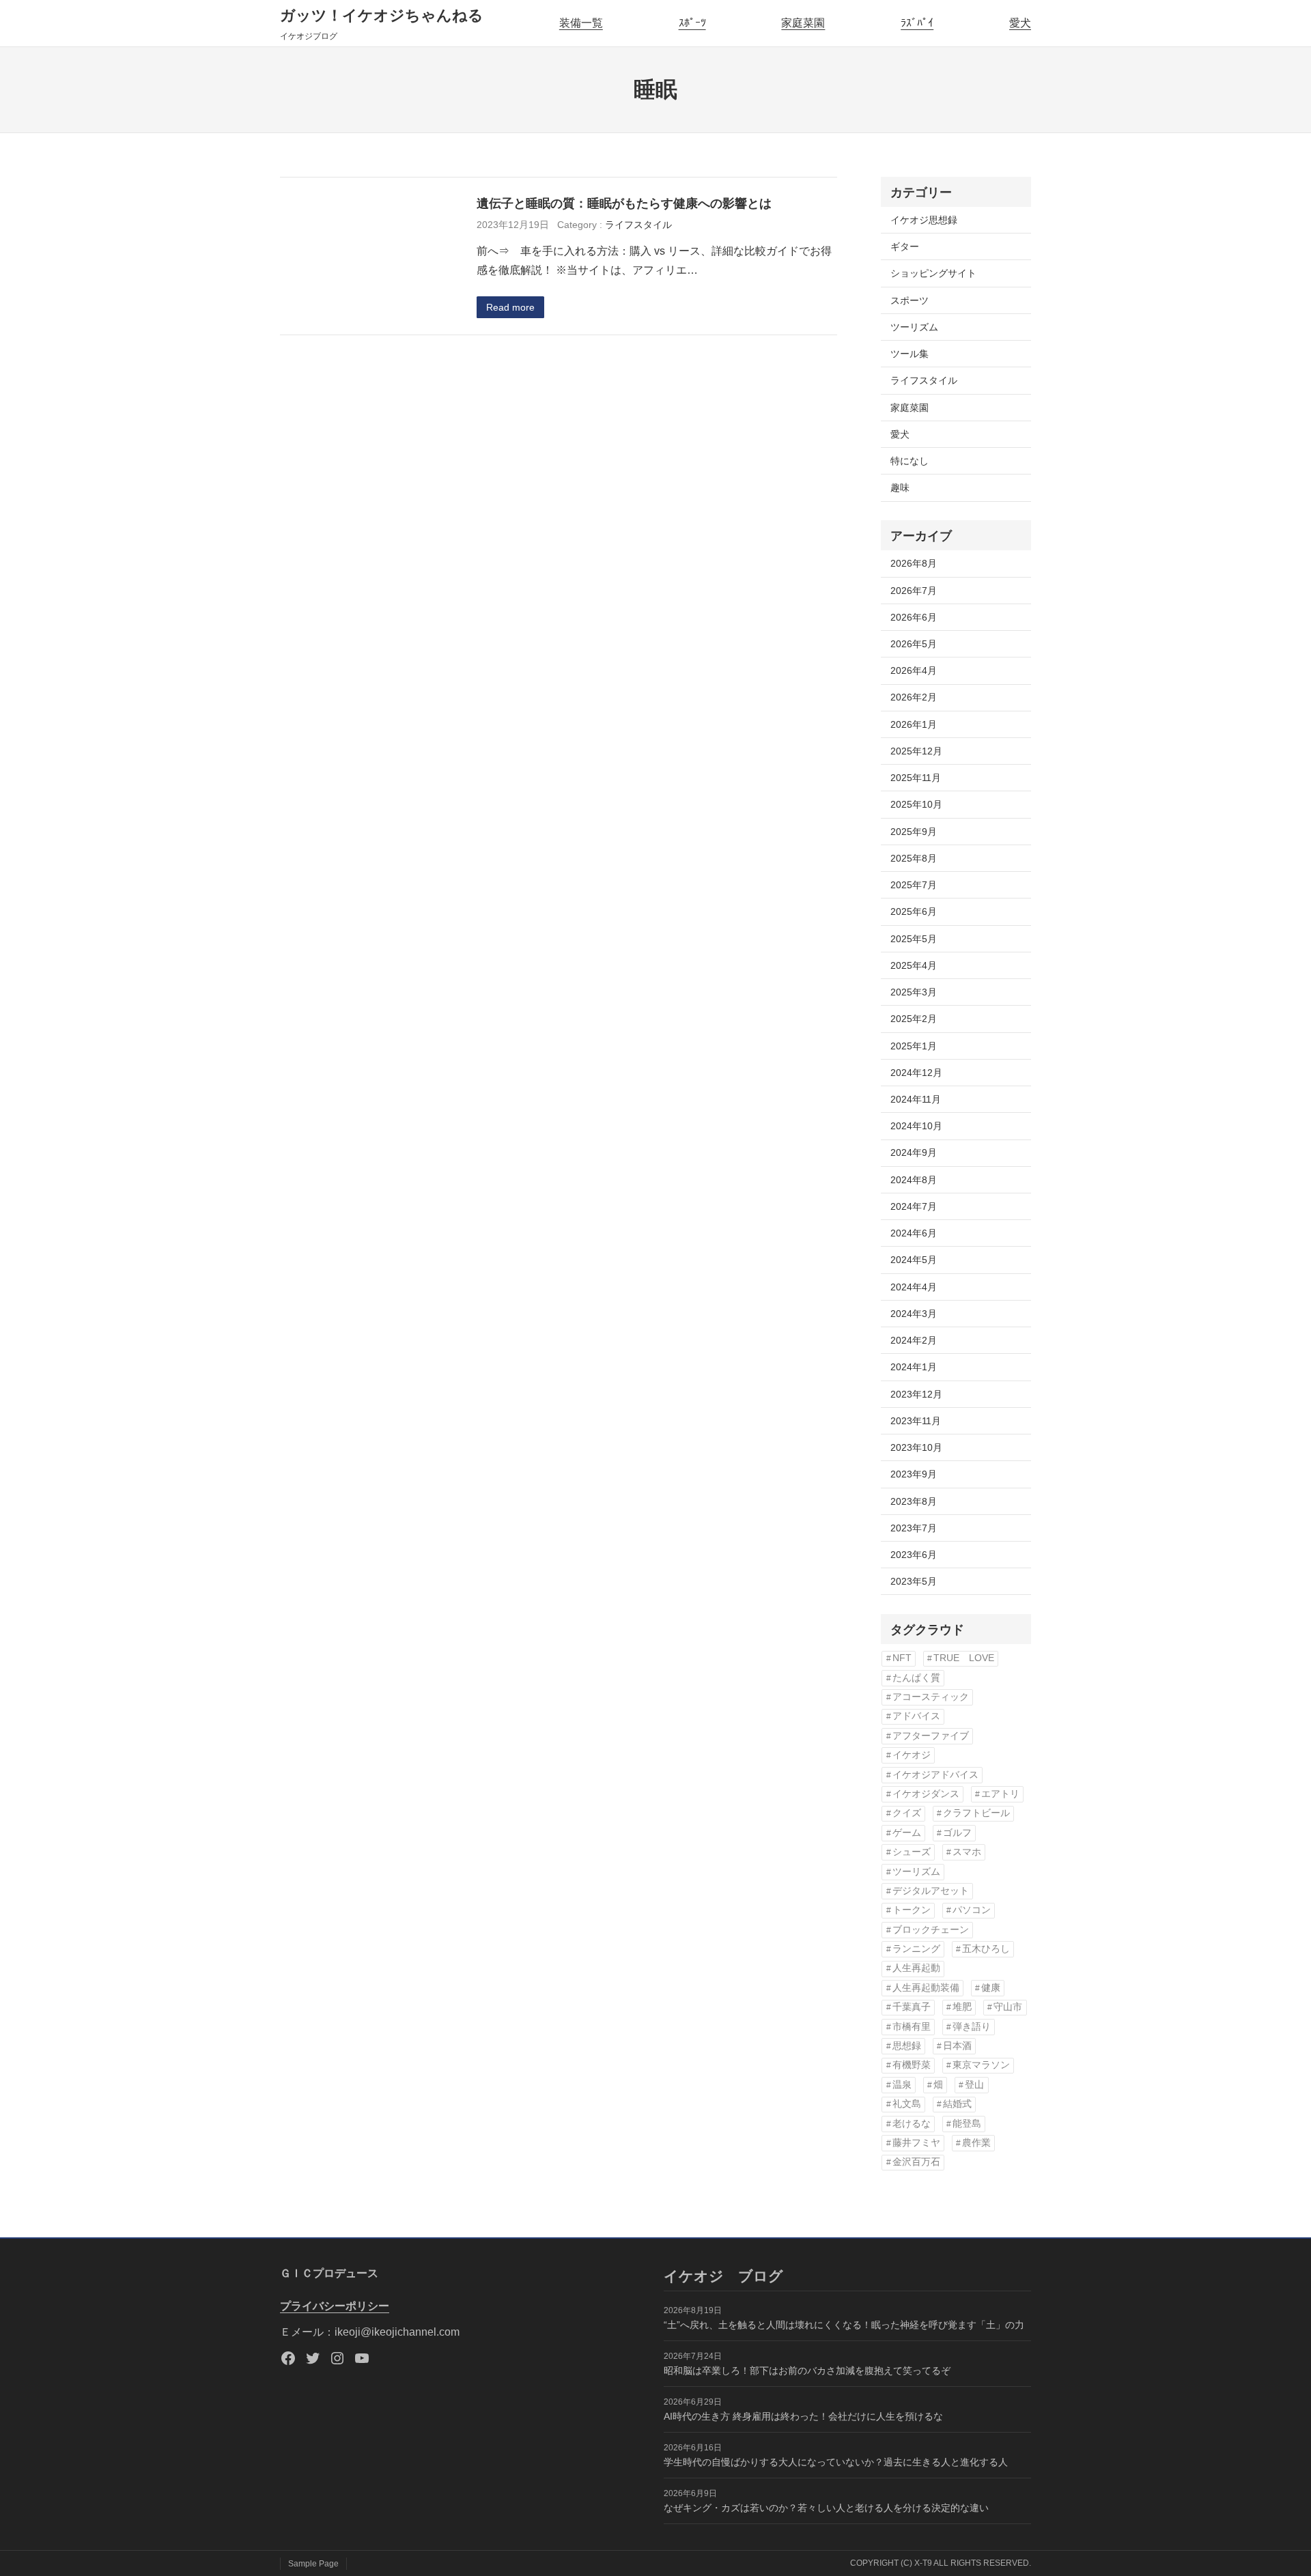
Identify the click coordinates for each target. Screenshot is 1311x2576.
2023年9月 (914, 1474)
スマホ (967, 1852)
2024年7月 (914, 1206)
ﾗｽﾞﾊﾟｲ (917, 23)
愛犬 (1020, 23)
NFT (902, 1658)
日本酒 (957, 2046)
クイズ (907, 1813)
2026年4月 (914, 670)
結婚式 (957, 2104)
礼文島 (907, 2104)
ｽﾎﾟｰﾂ (692, 23)
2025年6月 (914, 911)
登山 (974, 2085)
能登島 (967, 2124)
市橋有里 (912, 2027)
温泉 (902, 2085)
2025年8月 (914, 858)
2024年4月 (914, 1287)
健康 (991, 1988)
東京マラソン (981, 2065)
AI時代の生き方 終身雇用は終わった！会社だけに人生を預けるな (803, 2416)
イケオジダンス (926, 1794)
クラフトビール (976, 1813)
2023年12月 (916, 1394)
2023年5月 (914, 1581)
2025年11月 (916, 778)
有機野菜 (912, 2065)
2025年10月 (916, 804)
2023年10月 (916, 1447)
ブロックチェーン (931, 1930)
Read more (510, 307)
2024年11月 (916, 1099)
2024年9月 (914, 1152)
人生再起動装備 (926, 1988)
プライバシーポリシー (335, 2306)
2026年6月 (914, 617)
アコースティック (931, 1697)
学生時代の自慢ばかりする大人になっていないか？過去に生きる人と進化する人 (836, 2462)
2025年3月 (914, 992)
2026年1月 (914, 724)
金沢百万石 (916, 2162)
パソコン (972, 1910)
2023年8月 (914, 1501)
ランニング (916, 1949)
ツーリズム (914, 327)
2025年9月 (914, 832)
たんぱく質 (916, 1678)
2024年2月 (914, 1340)
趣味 (900, 487)
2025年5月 (914, 939)
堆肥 (962, 2007)
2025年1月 (914, 1046)
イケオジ (912, 1755)
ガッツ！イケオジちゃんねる (382, 15)
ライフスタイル (638, 225)
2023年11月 (916, 1421)
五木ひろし (986, 1949)
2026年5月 (914, 644)
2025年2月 (914, 1019)
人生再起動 (916, 1968)
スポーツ (910, 300)
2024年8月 (914, 1180)
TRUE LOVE (964, 1658)
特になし (910, 461)
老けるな (912, 2124)
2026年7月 (914, 591)
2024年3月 (914, 1314)
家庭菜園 (803, 23)
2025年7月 (914, 885)
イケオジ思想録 (924, 220)
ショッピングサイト (933, 273)
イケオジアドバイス (935, 1775)
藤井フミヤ (916, 2143)
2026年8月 (914, 563)
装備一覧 (581, 23)
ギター (905, 246)
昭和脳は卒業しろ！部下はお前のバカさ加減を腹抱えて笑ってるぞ (807, 2370)
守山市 (1008, 2007)
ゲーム (907, 1833)
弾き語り (972, 2027)
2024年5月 (914, 1260)
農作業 (976, 2143)
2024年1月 (914, 1367)
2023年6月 (914, 1555)
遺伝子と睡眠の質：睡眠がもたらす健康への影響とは (630, 203)
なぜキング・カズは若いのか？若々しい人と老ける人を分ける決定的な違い (826, 2508)
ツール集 (910, 354)
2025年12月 (916, 751)
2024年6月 (914, 1233)
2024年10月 (916, 1126)
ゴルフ (957, 1833)
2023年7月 (914, 1528)
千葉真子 (912, 2007)
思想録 (907, 2046)
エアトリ (1000, 1794)
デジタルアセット (931, 1891)
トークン (912, 1910)
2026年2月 (914, 697)
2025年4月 (914, 965)
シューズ (912, 1852)
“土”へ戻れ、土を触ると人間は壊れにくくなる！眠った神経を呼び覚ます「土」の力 (844, 2325)
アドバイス (916, 1716)
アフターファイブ (931, 1736)
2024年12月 (916, 1073)
